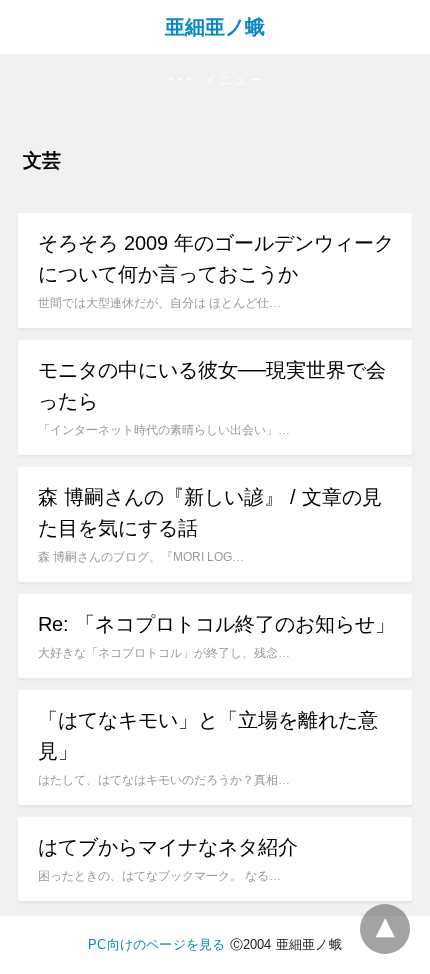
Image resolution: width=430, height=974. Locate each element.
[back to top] (385, 929)
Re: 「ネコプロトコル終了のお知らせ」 (216, 624)
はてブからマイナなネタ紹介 (168, 847)
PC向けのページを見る (156, 944)
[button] (215, 80)
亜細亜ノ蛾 (215, 27)
